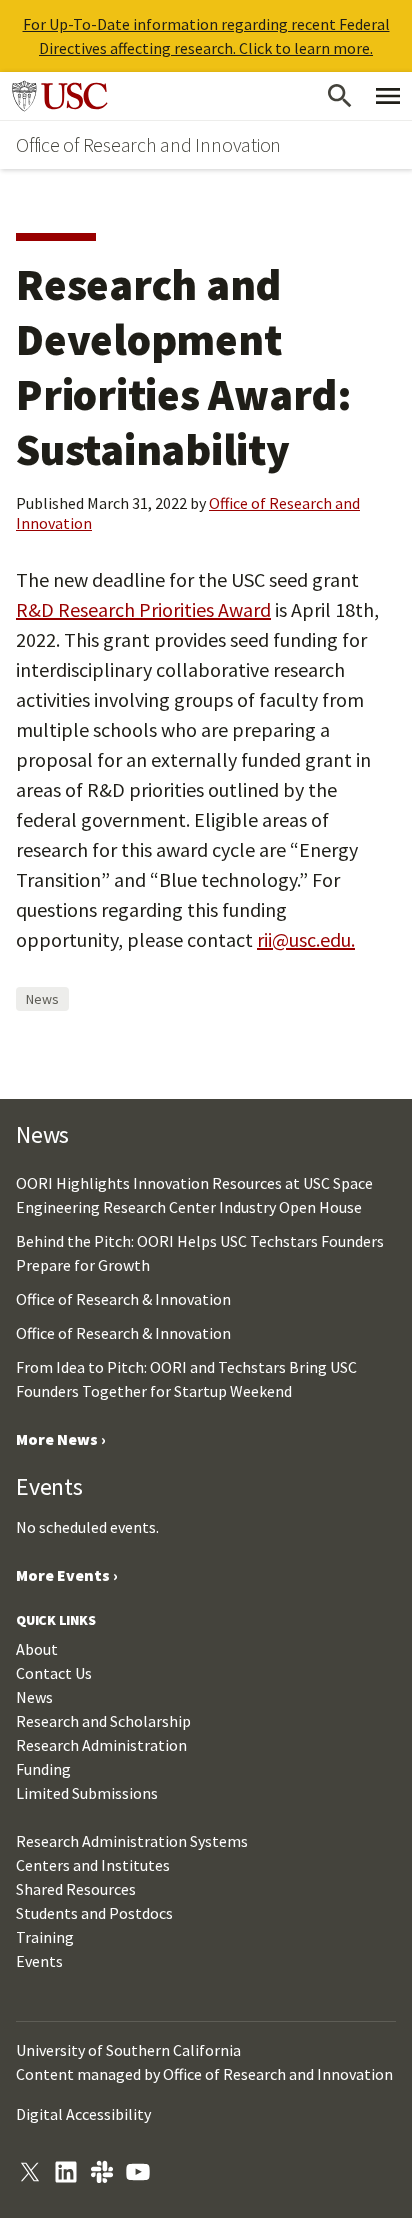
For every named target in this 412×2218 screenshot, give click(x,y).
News (42, 999)
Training (45, 1937)
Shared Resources (76, 1889)
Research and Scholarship (103, 1721)
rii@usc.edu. (306, 939)
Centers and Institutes (93, 1865)
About (37, 1649)
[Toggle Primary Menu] (388, 96)
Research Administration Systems (132, 1841)
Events (39, 1961)
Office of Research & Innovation (123, 1299)
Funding (43, 1769)
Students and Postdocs (94, 1913)
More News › (61, 1439)
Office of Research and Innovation (148, 144)
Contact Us (54, 1673)
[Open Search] (340, 96)
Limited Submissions (87, 1793)
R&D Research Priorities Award (143, 609)
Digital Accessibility (83, 2114)
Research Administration (101, 1745)
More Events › (67, 1575)
